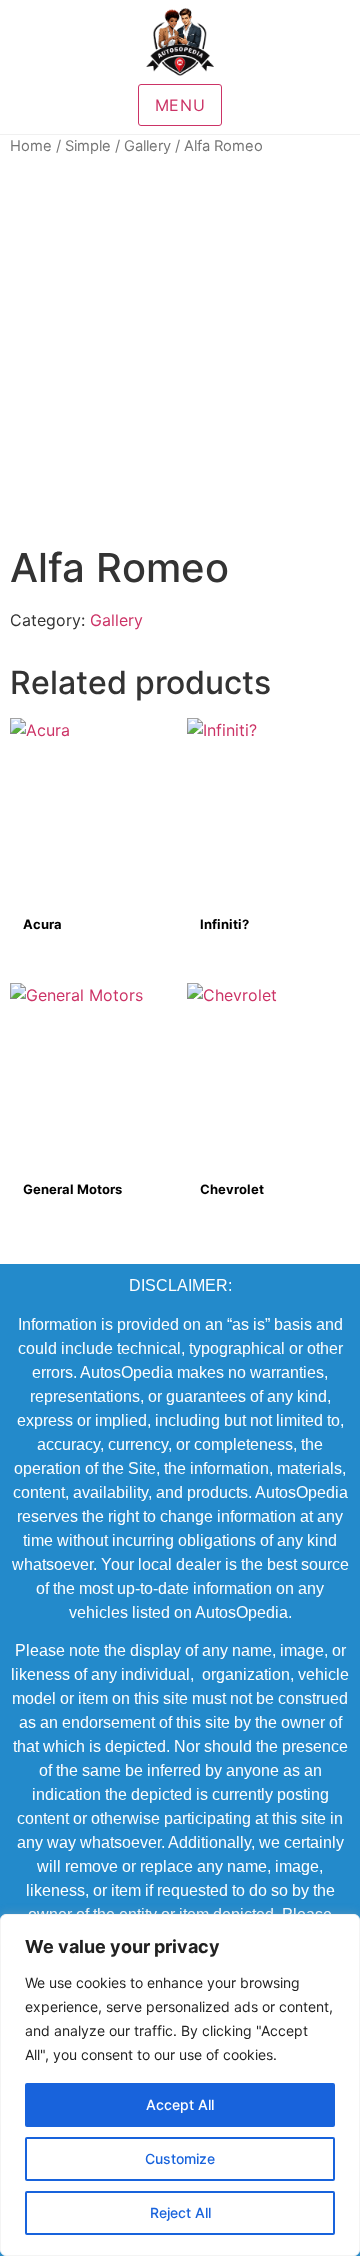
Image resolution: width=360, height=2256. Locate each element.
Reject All (180, 2212)
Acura (42, 924)
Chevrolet (232, 1189)
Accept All (180, 2104)
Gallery (147, 146)
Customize (180, 2158)
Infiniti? (224, 924)
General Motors (72, 1189)
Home (31, 146)
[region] (180, 2085)
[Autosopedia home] (180, 42)
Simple (88, 146)
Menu (180, 105)
